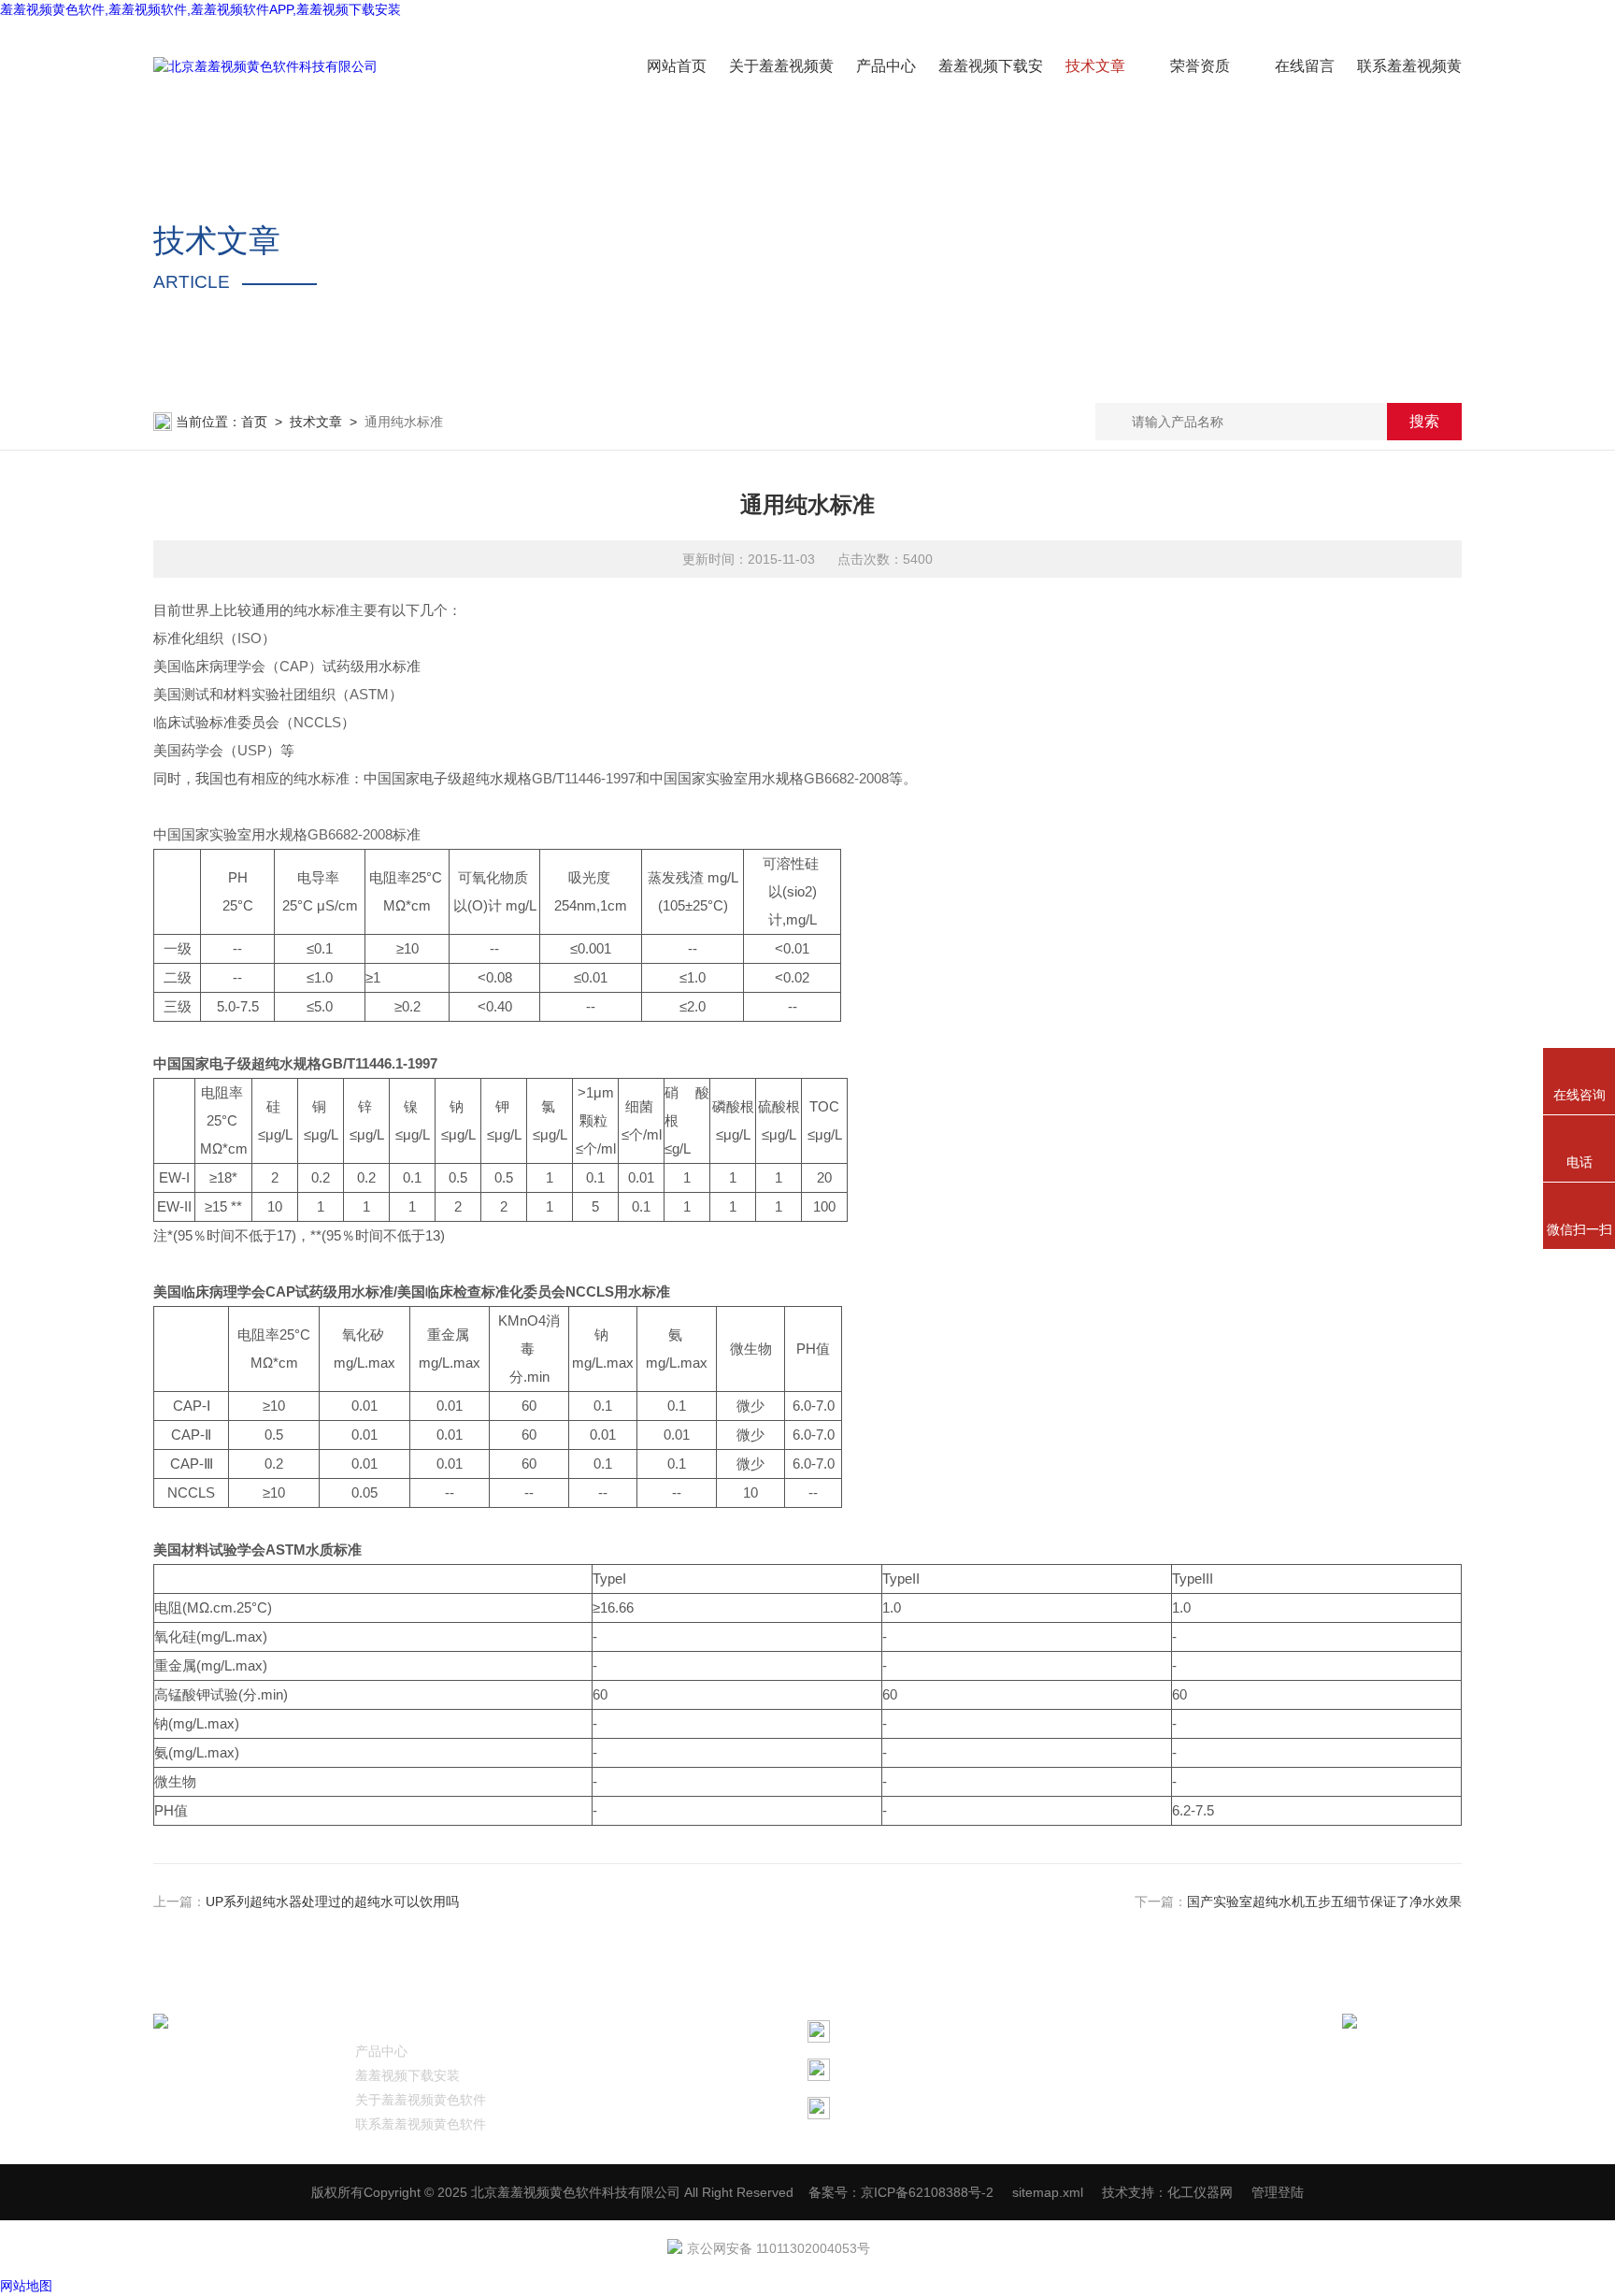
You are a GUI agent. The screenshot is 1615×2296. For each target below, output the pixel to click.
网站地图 (26, 2286)
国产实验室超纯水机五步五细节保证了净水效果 (1324, 1901)
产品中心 (886, 66)
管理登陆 (1278, 2192)
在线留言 (1305, 66)
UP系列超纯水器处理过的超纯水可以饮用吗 (332, 1901)
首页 (254, 422)
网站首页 (677, 66)
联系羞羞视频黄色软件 (421, 2124)
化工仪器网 (1200, 2192)
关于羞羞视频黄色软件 (421, 2100)
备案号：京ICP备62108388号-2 (901, 2192)
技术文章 (1095, 66)
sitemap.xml (1048, 2192)
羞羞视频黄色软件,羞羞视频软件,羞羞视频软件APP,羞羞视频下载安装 (200, 9)
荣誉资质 (1200, 66)
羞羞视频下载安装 (407, 2075)
